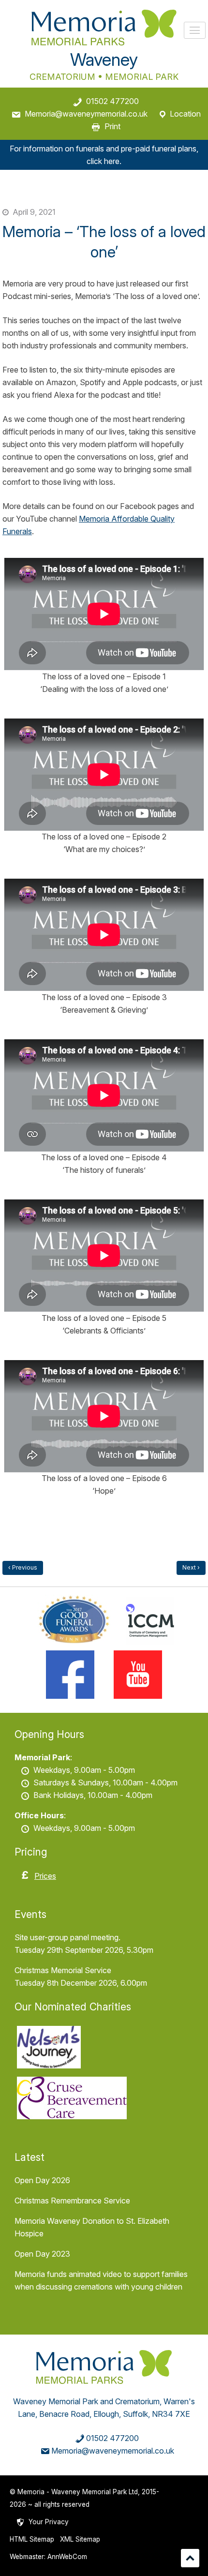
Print (112, 126)
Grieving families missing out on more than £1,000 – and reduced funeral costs (191, 1568)
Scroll (190, 2558)
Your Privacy (49, 2522)
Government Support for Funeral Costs (23, 1568)
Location (185, 114)
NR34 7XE (171, 2414)
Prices (45, 1876)
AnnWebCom (67, 2557)
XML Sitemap (80, 2539)
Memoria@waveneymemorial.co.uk (86, 114)
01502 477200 (112, 101)
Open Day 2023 (42, 2254)
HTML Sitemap (32, 2539)
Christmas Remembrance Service (72, 2201)
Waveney (104, 60)
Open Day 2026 (42, 2180)
